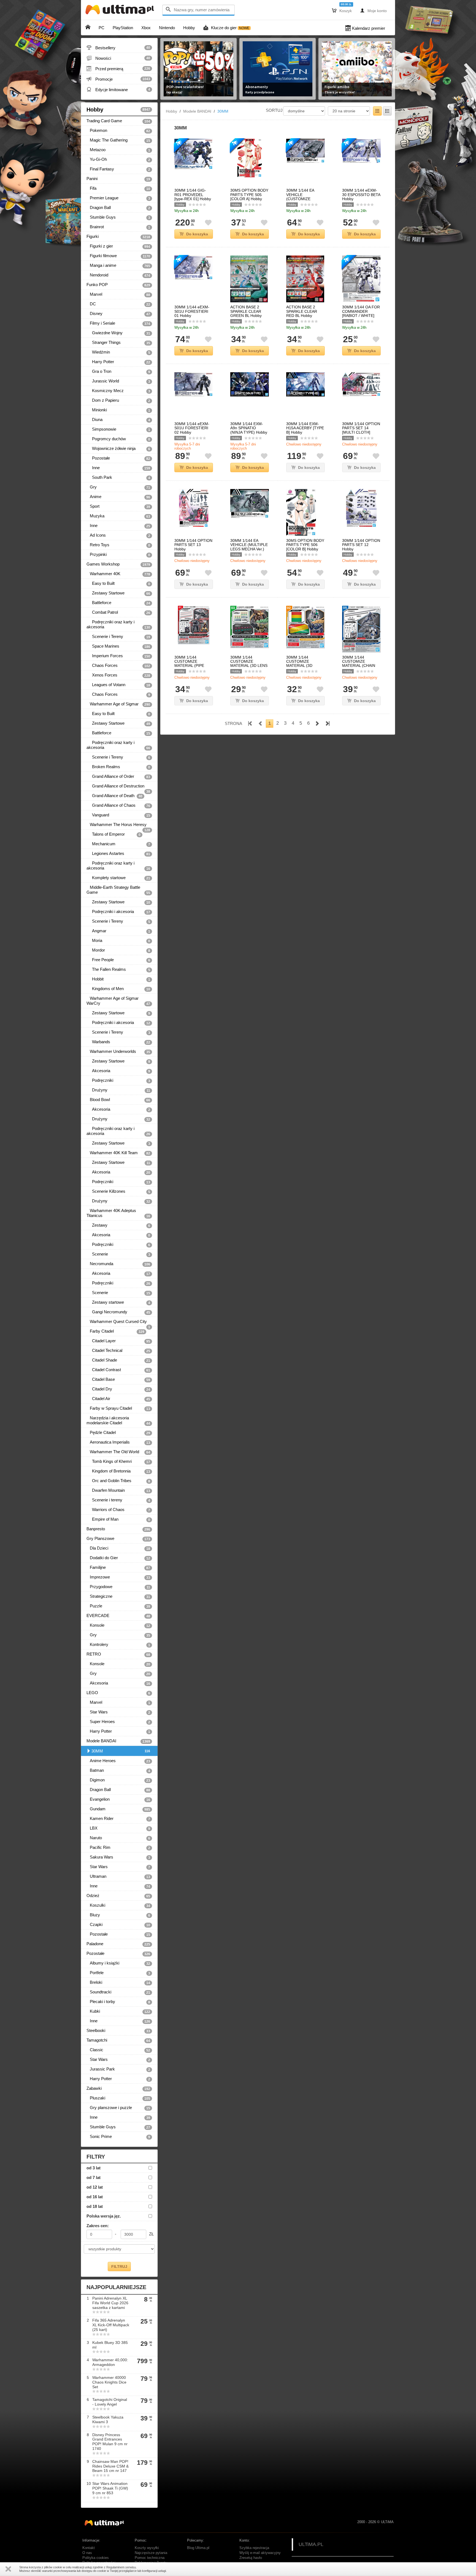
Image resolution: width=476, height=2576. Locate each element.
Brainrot (118, 227)
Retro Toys (118, 545)
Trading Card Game (118, 121)
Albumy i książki (118, 1963)
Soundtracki (118, 1992)
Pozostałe (118, 458)
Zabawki (118, 2088)
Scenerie (118, 1254)
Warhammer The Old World (118, 1452)
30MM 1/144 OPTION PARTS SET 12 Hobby (361, 545)
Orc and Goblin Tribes (118, 1481)
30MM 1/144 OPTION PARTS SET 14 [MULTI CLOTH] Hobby (361, 430)
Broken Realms (118, 767)
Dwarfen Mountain (118, 1490)
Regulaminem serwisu (121, 2567)
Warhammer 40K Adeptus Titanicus (118, 1213)
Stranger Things (118, 343)
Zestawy (118, 1225)
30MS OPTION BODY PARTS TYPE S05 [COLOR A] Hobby (249, 195)
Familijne (118, 1567)
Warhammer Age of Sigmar (118, 704)
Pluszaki (118, 2098)
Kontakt (89, 2548)
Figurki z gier (118, 246)
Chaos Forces (118, 665)
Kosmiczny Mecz (118, 391)
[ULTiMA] (121, 11)
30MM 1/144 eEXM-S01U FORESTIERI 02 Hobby (192, 428)
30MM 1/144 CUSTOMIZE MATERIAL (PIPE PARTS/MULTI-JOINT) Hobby (189, 666)
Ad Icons (118, 535)
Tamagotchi (118, 2040)
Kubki (118, 2011)
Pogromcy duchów (118, 439)
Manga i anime (118, 265)
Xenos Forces (118, 675)
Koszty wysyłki (147, 2548)
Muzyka (118, 516)
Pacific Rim (118, 1847)
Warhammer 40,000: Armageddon (110, 2362)
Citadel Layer (118, 1341)
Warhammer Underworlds (118, 1051)
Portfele (118, 1973)
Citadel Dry (118, 1389)
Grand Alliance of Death (114, 796)
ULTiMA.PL (311, 2544)
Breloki (118, 1982)
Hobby (118, 110)
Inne (118, 468)
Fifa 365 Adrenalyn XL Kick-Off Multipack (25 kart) (111, 2325)
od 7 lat (94, 2177)
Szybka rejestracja (254, 2548)
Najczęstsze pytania (151, 2553)
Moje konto (373, 10)
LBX (118, 1828)
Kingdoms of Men (118, 989)
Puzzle (118, 1606)
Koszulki (118, 1905)
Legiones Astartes (118, 854)
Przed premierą (118, 69)
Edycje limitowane (118, 89)
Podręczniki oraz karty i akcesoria (118, 624)
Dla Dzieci (118, 1548)
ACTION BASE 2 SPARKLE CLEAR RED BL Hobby (302, 311)
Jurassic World (118, 381)
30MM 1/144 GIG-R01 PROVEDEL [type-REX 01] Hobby (193, 195)
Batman (118, 1770)
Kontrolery (118, 1645)
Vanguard (118, 815)
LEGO (118, 1693)
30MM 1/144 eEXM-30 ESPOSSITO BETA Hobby (361, 195)
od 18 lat (95, 2206)
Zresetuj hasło (251, 2558)
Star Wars (118, 1712)
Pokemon (118, 131)
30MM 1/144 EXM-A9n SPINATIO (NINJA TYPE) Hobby (249, 428)
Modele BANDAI (118, 1741)
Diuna (118, 420)
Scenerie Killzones (118, 1191)
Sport (118, 506)
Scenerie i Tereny (118, 637)
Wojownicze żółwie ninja (118, 449)
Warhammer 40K (118, 574)
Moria (118, 941)
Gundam (118, 1809)
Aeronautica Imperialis (118, 1442)
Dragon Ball (118, 208)
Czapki (118, 1925)
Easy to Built (118, 583)
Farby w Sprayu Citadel (118, 1408)
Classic (118, 2050)
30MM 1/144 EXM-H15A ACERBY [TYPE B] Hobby (305, 428)
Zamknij (8, 2569)
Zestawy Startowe (118, 593)
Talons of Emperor (113, 834)
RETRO (118, 1654)
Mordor (118, 950)
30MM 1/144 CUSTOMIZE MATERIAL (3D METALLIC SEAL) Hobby (302, 666)
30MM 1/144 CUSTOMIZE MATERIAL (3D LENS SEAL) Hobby (249, 664)
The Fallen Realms (118, 969)
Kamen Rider (118, 1819)
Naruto (118, 1838)
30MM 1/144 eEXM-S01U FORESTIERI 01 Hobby (192, 311)
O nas (87, 2553)
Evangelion (118, 1799)
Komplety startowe (118, 878)
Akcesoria (118, 1071)
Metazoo (118, 150)
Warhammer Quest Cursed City (118, 1323)
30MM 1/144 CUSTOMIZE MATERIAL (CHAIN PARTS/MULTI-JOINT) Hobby (359, 666)
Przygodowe (118, 1587)
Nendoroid (118, 275)
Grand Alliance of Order (118, 776)
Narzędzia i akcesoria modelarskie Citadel (118, 1420)
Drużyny (118, 1090)
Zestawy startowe (118, 1302)
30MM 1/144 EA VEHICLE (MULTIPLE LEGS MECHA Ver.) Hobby (249, 547)
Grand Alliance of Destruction (118, 787)
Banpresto (118, 1529)
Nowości (118, 58)
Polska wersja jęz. (104, 2216)
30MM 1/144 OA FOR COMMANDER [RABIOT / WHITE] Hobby (361, 313)
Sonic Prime (118, 2137)
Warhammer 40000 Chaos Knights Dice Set (109, 2382)
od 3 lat (94, 2168)
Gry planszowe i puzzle (118, 2108)
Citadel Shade (118, 1360)
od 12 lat (95, 2187)
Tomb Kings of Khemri (118, 1461)
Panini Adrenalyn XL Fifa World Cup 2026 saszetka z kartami (110, 2303)
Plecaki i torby (118, 2002)
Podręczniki (118, 1080)
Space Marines (118, 646)
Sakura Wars (118, 1857)
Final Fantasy (118, 169)
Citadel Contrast (118, 1370)
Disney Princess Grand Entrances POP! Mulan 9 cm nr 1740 (110, 2442)
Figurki (118, 237)
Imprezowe (118, 1577)
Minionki (118, 410)
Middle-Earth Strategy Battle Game (118, 890)
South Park (118, 477)
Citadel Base (118, 1379)
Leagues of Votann (118, 685)
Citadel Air (118, 1399)
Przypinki (118, 555)
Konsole (118, 1625)
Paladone (118, 1944)
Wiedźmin (118, 352)
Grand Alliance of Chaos (118, 805)
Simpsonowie (118, 429)
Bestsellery (118, 48)
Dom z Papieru (118, 400)
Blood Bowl (118, 1100)
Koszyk (342, 10)
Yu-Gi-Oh (118, 159)
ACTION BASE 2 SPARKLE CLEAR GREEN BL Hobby (246, 311)
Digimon (118, 1780)
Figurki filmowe (118, 256)
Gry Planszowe (118, 1539)
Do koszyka (197, 234)
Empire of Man (118, 1519)
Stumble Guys (118, 217)
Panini (118, 179)
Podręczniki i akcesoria (118, 912)
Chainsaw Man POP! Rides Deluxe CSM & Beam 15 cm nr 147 (110, 2466)
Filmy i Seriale (118, 323)
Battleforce (118, 603)
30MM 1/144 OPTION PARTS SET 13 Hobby (193, 545)
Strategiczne (118, 1596)
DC (118, 304)
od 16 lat (95, 2197)
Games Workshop (118, 564)
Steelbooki (118, 2031)
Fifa (118, 188)
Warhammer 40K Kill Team (118, 1153)
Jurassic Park (118, 2069)
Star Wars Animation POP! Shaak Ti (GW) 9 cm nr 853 (110, 2488)
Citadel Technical (118, 1351)
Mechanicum (118, 844)
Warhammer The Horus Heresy (118, 826)
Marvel (118, 294)
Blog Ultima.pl (198, 2548)
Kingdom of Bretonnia (118, 1471)
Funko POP (118, 285)
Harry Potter (118, 362)
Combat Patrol (118, 612)
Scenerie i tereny (118, 1500)
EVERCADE (118, 1616)
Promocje (118, 79)
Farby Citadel (115, 1331)
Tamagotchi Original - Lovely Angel (110, 2402)
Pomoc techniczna (150, 2558)
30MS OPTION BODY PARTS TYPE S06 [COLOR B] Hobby (305, 545)
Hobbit (118, 979)
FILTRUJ (119, 2267)
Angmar (118, 931)
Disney (118, 314)
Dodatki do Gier (118, 1558)
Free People (118, 960)
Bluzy (118, 1915)
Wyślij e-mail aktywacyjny (260, 2553)
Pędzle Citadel (118, 1433)
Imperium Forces (118, 656)
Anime (118, 497)
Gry (118, 487)
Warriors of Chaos (118, 1510)
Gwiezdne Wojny (118, 333)
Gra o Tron (118, 371)
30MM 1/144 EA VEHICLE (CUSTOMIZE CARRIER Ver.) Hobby (305, 197)
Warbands (118, 1042)
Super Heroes (118, 1722)
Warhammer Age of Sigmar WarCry (118, 1001)
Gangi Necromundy (118, 1312)
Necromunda (118, 1264)
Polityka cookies (96, 2558)
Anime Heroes (118, 1761)
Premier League (118, 198)
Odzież (118, 1896)
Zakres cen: (98, 2226)
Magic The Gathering (118, 140)
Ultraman (118, 1876)
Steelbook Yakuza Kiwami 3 (108, 2419)
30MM (121, 1751)
